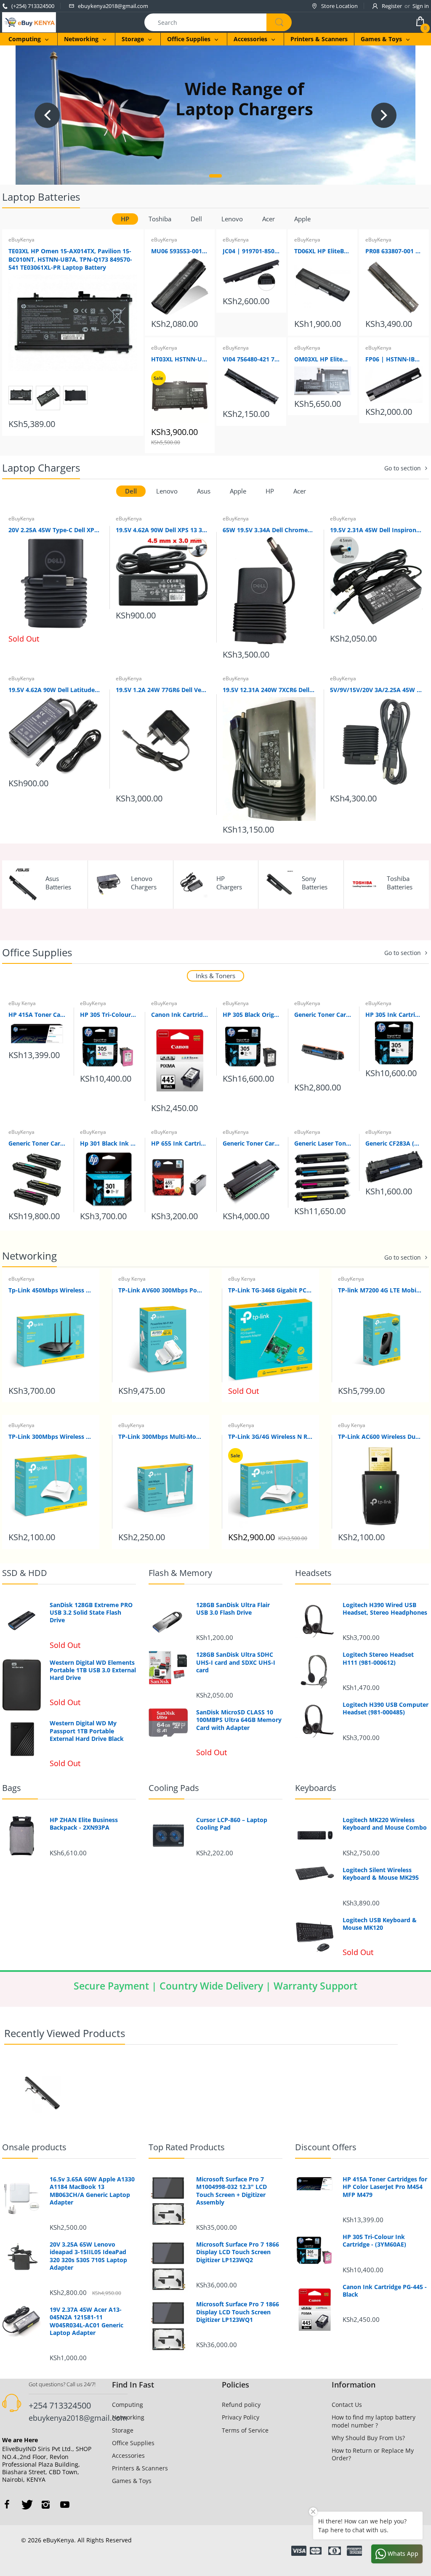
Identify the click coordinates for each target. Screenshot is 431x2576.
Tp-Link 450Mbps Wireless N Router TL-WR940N (51, 1290)
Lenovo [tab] (232, 219)
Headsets (313, 1573)
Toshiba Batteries (400, 883)
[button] (215, 176)
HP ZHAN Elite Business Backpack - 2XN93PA (84, 1824)
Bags (12, 1788)
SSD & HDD (25, 1573)
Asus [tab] (204, 491)
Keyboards (316, 1788)
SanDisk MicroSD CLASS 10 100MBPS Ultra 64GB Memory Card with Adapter (239, 1720)
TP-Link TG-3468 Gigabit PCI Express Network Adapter (270, 1290)
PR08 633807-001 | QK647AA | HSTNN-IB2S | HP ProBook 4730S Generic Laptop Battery (394, 251)
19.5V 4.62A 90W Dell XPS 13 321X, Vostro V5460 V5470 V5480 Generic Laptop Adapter (162, 530)
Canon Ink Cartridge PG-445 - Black (180, 1015)
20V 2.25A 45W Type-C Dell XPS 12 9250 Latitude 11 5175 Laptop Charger (55, 530)
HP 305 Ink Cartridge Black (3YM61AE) (394, 1015)
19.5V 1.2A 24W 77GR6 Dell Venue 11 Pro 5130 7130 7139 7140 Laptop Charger (162, 690)
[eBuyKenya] (29, 22)
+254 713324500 (60, 2405)
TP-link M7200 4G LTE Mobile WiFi (380, 1290)
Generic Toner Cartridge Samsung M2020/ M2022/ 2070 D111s (251, 1143)
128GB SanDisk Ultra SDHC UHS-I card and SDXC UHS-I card (236, 1662)
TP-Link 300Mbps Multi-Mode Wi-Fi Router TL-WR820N (161, 1437)
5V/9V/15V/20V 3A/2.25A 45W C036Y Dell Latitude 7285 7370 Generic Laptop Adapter (376, 690)
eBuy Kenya (22, 1003)
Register (392, 6)
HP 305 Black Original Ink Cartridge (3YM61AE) (251, 1015)
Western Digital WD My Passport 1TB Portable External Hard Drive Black (87, 1731)
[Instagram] (45, 2504)
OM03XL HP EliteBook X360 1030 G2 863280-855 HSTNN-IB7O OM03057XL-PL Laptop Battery (323, 359)
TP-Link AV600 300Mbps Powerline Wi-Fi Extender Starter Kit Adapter (161, 1290)
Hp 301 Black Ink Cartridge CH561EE (109, 1143)
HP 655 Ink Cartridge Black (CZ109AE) (180, 1143)
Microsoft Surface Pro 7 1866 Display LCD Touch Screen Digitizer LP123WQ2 (238, 2252)
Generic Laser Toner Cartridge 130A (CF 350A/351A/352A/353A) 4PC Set (323, 1143)
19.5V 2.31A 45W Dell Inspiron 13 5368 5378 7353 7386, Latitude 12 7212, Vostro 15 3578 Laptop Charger (376, 530)
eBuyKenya (21, 240)
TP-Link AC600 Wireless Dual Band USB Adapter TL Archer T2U (380, 1437)
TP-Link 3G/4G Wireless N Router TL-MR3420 (270, 1437)
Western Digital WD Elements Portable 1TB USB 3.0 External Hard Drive (93, 1670)
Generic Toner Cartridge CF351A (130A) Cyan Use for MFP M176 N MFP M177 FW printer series (323, 1015)
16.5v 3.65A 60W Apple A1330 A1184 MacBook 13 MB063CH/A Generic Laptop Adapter (92, 2191)
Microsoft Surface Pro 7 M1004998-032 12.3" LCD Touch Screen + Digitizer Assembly (231, 2191)
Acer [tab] (269, 219)
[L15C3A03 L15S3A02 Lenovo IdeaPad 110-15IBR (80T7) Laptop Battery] (42, 2093)
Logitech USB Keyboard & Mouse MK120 (380, 1924)
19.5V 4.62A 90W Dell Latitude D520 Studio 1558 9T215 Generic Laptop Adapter (55, 690)
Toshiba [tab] (160, 219)
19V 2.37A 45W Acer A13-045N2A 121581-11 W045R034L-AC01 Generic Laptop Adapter (86, 2321)
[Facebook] (7, 2504)
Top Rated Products (187, 2147)
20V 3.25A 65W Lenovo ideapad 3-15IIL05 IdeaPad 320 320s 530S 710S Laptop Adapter (88, 2256)
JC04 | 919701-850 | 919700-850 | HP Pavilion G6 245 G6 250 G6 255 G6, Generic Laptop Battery (251, 251)
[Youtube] (65, 2504)
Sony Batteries (315, 883)
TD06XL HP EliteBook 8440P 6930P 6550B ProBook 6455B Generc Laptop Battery (323, 251)
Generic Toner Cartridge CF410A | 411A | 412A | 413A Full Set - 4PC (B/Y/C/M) (37, 1143)
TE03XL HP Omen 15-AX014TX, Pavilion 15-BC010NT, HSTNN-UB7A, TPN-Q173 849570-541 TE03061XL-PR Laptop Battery (70, 259)
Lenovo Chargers (144, 883)
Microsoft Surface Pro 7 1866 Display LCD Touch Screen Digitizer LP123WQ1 (238, 2312)
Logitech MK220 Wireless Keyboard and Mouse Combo (385, 1824)
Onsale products (34, 2147)
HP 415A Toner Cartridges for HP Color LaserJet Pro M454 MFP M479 (37, 1015)
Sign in (421, 6)
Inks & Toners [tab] (215, 976)
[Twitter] (26, 2504)
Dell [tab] (196, 219)
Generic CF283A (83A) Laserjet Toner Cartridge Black (394, 1143)
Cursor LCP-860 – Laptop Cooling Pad (232, 1824)
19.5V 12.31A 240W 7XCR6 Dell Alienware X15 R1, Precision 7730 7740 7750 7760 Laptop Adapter (269, 690)
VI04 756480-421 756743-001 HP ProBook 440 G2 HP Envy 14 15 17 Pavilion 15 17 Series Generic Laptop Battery (251, 359)
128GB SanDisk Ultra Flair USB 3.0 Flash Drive (233, 1609)
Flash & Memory (180, 1573)
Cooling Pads (174, 1788)
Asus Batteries (58, 883)
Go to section (403, 468)
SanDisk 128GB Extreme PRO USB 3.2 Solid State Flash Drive (91, 1613)
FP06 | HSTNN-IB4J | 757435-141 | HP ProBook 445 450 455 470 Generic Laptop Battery (394, 359)
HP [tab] (125, 219)
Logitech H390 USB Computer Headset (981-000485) (386, 1708)
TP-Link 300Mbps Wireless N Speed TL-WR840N (51, 1437)
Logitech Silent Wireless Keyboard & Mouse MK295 (381, 1874)
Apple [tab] (302, 219)
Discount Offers (326, 2147)
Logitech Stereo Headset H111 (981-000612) (378, 1658)
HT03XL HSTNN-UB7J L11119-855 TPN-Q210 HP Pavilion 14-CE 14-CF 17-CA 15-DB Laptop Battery (180, 359)
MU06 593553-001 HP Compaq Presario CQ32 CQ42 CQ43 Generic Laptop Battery (180, 251)
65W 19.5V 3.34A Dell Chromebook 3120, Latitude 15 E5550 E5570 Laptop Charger (269, 530)
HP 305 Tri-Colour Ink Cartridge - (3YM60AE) (109, 1015)
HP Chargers (229, 883)
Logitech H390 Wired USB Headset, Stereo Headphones (385, 1609)
